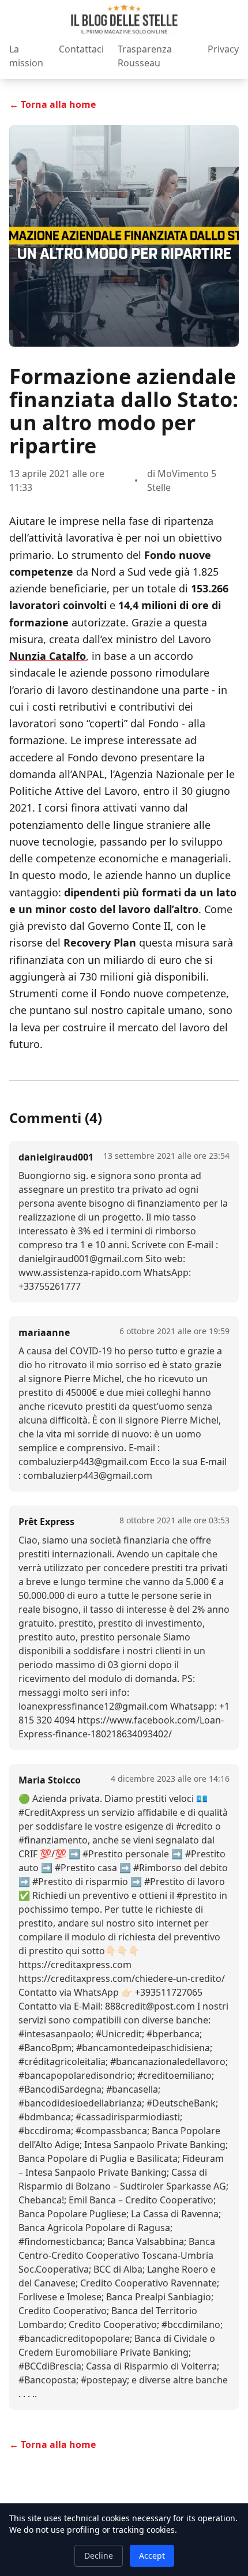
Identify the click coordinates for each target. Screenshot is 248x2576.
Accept (152, 2556)
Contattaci (81, 49)
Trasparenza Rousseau (145, 56)
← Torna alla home (52, 104)
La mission (26, 56)
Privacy (223, 49)
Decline (99, 2556)
